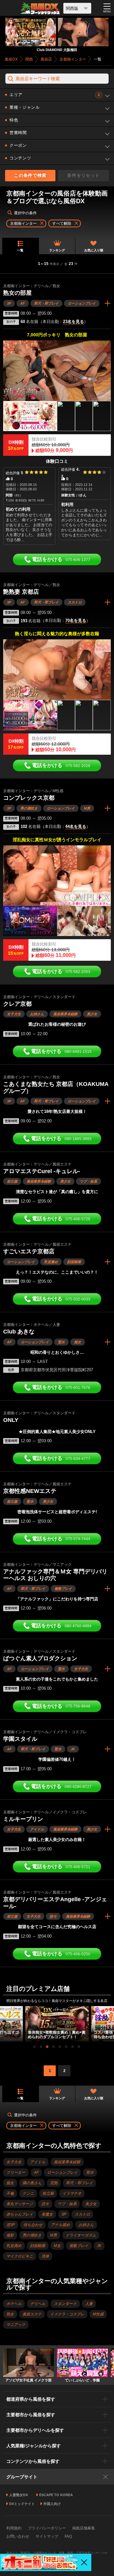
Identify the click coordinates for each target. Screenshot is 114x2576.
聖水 (61, 1342)
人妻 (89, 2304)
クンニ (28, 2193)
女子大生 (14, 1014)
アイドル (37, 1829)
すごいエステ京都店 (29, 1251)
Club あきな (19, 1332)
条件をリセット (83, 175)
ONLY (11, 1420)
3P (9, 303)
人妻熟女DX (19, 2495)
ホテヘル (14, 2304)
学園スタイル (20, 1739)
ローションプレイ (82, 303)
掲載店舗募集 (84, 2528)
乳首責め (51, 1262)
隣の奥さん (32, 2183)
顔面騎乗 (74, 1262)
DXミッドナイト (22, 2504)
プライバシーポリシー (47, 2528)
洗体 (45, 2256)
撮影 (10, 2235)
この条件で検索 (30, 175)
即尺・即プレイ (46, 303)
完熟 (54, 2183)
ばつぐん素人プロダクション (40, 1658)
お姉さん (37, 1014)
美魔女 (47, 2214)
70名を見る (76, 621)
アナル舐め (60, 2225)
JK (73, 1749)
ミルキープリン (23, 1819)
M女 (57, 2246)
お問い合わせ (18, 2536)
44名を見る (76, 827)
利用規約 (14, 2528)
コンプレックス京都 (29, 798)
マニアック (16, 2325)
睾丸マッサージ (20, 2204)
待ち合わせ (33, 2225)
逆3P (11, 2225)
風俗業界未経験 (65, 1014)
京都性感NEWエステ (30, 1491)
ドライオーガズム (81, 2235)
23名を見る (73, 322)
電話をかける (61, 559)
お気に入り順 (94, 250)
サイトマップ (47, 2536)
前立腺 (12, 1181)
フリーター (16, 2172)
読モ (53, 1916)
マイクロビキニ (20, 2256)
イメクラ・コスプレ (67, 2314)
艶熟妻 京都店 (21, 592)
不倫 (10, 2193)
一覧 (20, 250)
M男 (87, 808)
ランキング (57, 250)
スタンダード (65, 2304)
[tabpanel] (57, 2024)
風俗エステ (32, 2314)
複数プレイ (63, 1589)
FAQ (68, 2536)
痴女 (78, 1342)
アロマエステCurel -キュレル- (42, 1171)
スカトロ (75, 602)
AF (23, 303)
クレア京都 (17, 1004)
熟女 (10, 2314)
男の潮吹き (29, 808)
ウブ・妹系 (89, 1181)
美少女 (92, 1014)
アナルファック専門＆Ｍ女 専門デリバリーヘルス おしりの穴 (55, 1575)
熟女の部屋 (17, 293)
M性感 (98, 2314)
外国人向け (52, 2504)
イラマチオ (72, 2193)
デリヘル (38, 2304)
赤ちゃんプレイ (20, 2214)
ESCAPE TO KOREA (56, 2495)
